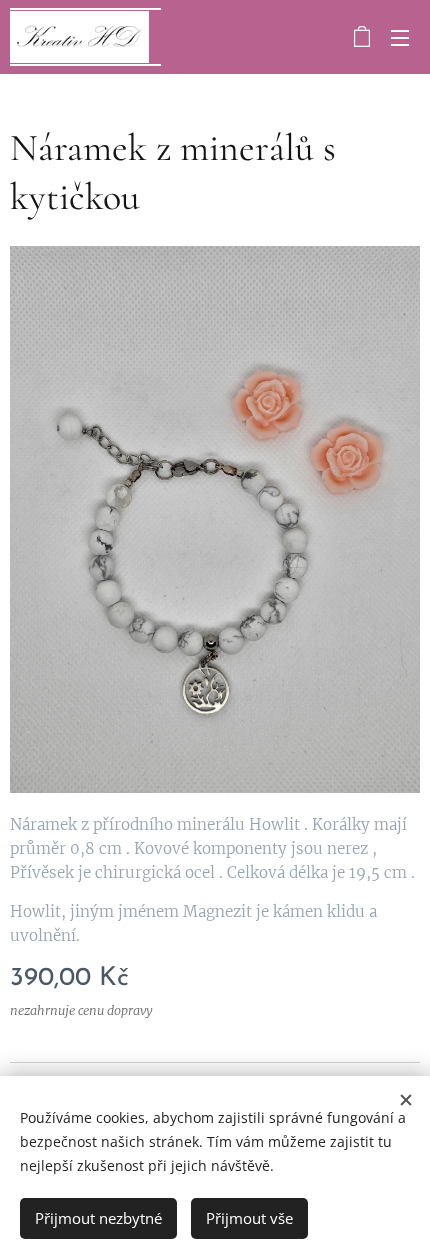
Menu (400, 37)
